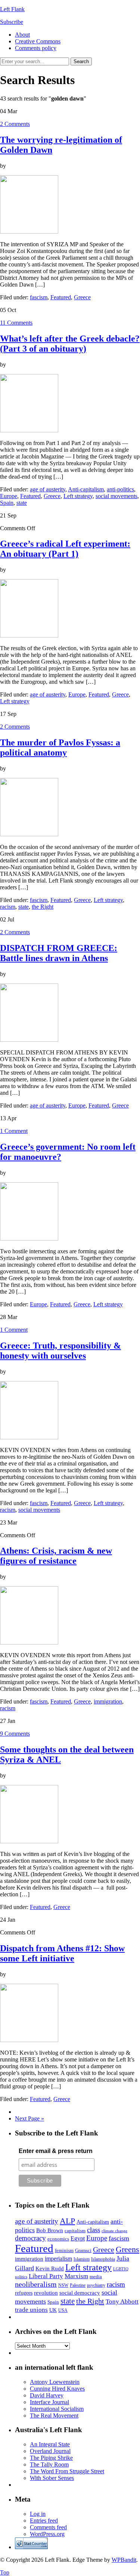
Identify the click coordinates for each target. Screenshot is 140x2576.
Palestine (78, 2285)
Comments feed (48, 2527)
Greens (127, 2249)
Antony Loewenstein (55, 2382)
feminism (64, 2250)
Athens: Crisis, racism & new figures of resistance (56, 1556)
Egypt (78, 2238)
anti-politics (120, 489)
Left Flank (12, 9)
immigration (108, 1701)
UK (53, 2310)
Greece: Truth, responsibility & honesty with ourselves (60, 1351)
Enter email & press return (56, 2151)
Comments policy (36, 48)
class (94, 2230)
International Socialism (57, 2409)
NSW (63, 2285)
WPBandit (124, 2560)
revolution (46, 2293)
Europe (9, 496)
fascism (39, 297)
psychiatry (96, 2285)
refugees (24, 2293)
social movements (116, 496)
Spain (7, 503)
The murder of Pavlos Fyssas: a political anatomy (60, 748)
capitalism (75, 2231)
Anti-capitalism (86, 489)
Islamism (82, 2259)
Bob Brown (50, 2230)
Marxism (76, 2276)
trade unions (31, 2310)
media (96, 2277)
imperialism (58, 2259)
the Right (43, 907)
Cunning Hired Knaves (57, 2389)
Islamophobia (103, 2259)
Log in (38, 2514)
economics (58, 2239)
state (22, 503)
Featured (61, 297)
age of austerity (48, 489)
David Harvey (47, 2395)
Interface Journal (49, 2402)
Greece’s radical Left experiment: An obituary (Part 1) (65, 549)
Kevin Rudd (50, 2268)
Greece (82, 297)
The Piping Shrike (51, 2458)
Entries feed (44, 2521)
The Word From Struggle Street (67, 2471)
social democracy (80, 2293)
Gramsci (83, 2250)
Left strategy (78, 496)
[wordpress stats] (31, 2547)
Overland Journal (50, 2451)
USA (63, 2310)
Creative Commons (38, 41)
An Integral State (50, 2444)
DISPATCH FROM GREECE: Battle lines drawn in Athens (59, 953)
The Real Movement (54, 2416)
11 (16, 323)
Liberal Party (46, 2276)
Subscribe (12, 22)
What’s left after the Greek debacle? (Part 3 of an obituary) (70, 344)
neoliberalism (36, 2284)
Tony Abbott (122, 2301)
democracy (30, 2238)
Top (5, 2572)
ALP (67, 2221)
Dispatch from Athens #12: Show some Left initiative (62, 1953)
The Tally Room (49, 2464)
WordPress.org (47, 2534)
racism (8, 907)
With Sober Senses (52, 2478)
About (22, 35)
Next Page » (29, 2118)
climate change (114, 2231)
